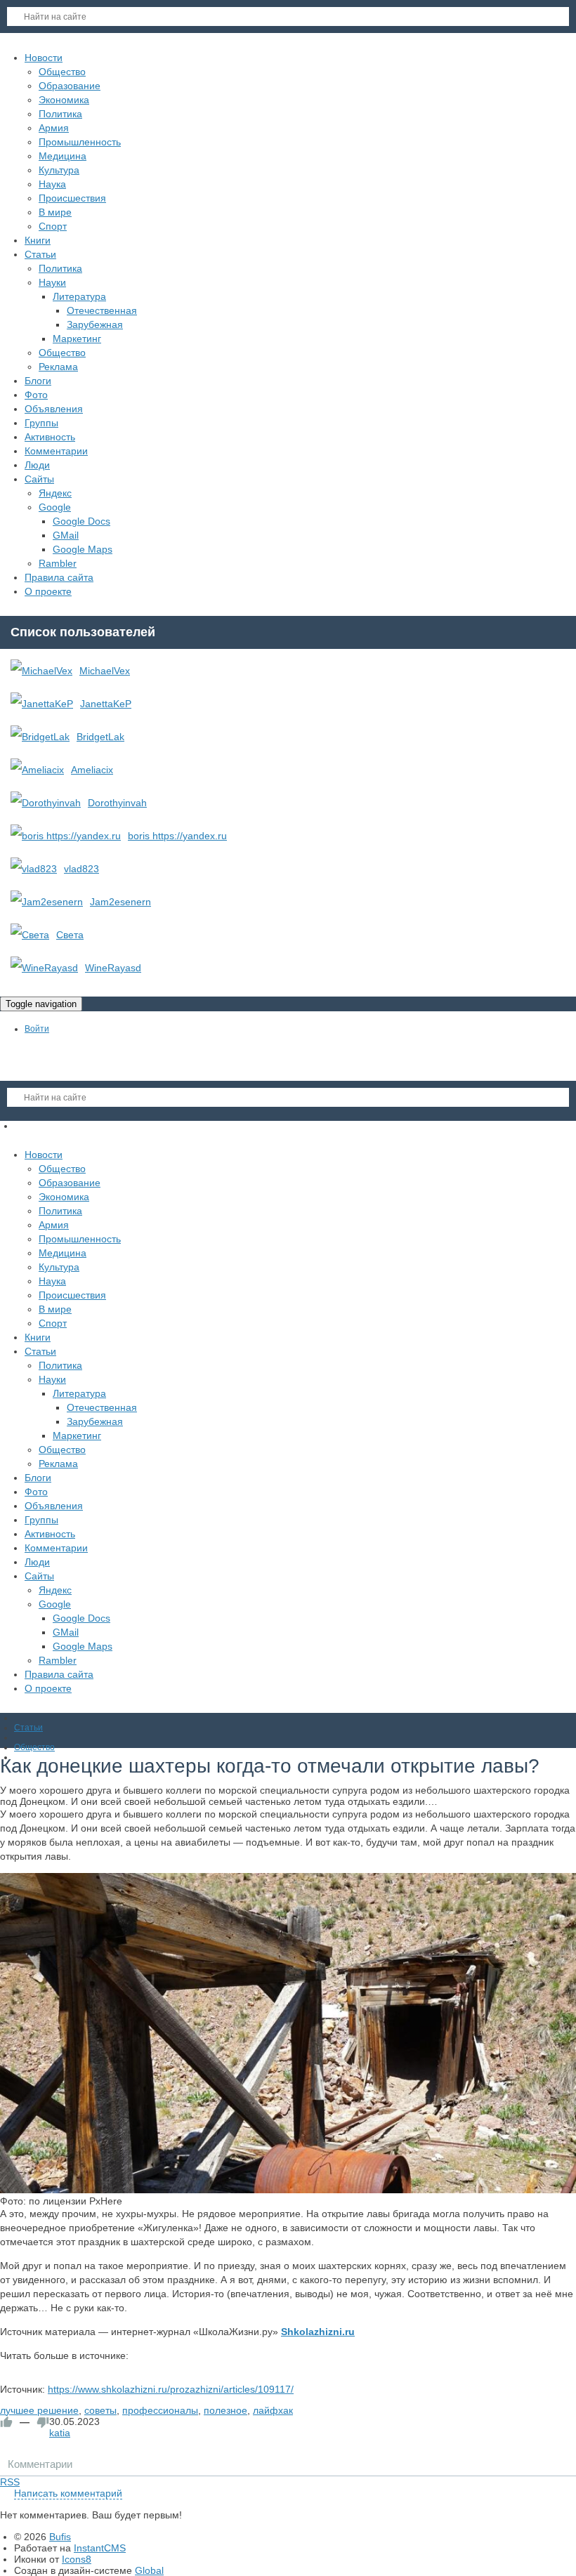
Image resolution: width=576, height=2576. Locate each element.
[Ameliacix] (37, 770)
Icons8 (77, 2559)
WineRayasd (113, 968)
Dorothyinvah (117, 803)
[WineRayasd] (44, 968)
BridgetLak (100, 737)
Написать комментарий (68, 2493)
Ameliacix (92, 770)
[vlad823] (34, 869)
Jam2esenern (120, 902)
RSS (10, 2482)
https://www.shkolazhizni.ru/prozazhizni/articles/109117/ (171, 2389)
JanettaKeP (106, 704)
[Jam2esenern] (47, 902)
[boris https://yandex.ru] (66, 836)
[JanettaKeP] (42, 704)
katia (60, 2433)
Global (149, 2570)
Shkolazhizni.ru (318, 2332)
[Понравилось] (6, 2422)
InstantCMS (100, 2548)
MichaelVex (105, 671)
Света (70, 935)
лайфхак (273, 2410)
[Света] (30, 935)
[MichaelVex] (41, 671)
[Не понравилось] (43, 2422)
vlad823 (81, 869)
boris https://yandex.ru (177, 836)
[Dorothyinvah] (46, 803)
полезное (225, 2410)
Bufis (60, 2537)
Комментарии (40, 2464)
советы (100, 2410)
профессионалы (160, 2410)
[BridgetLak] (40, 737)
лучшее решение (39, 2410)
